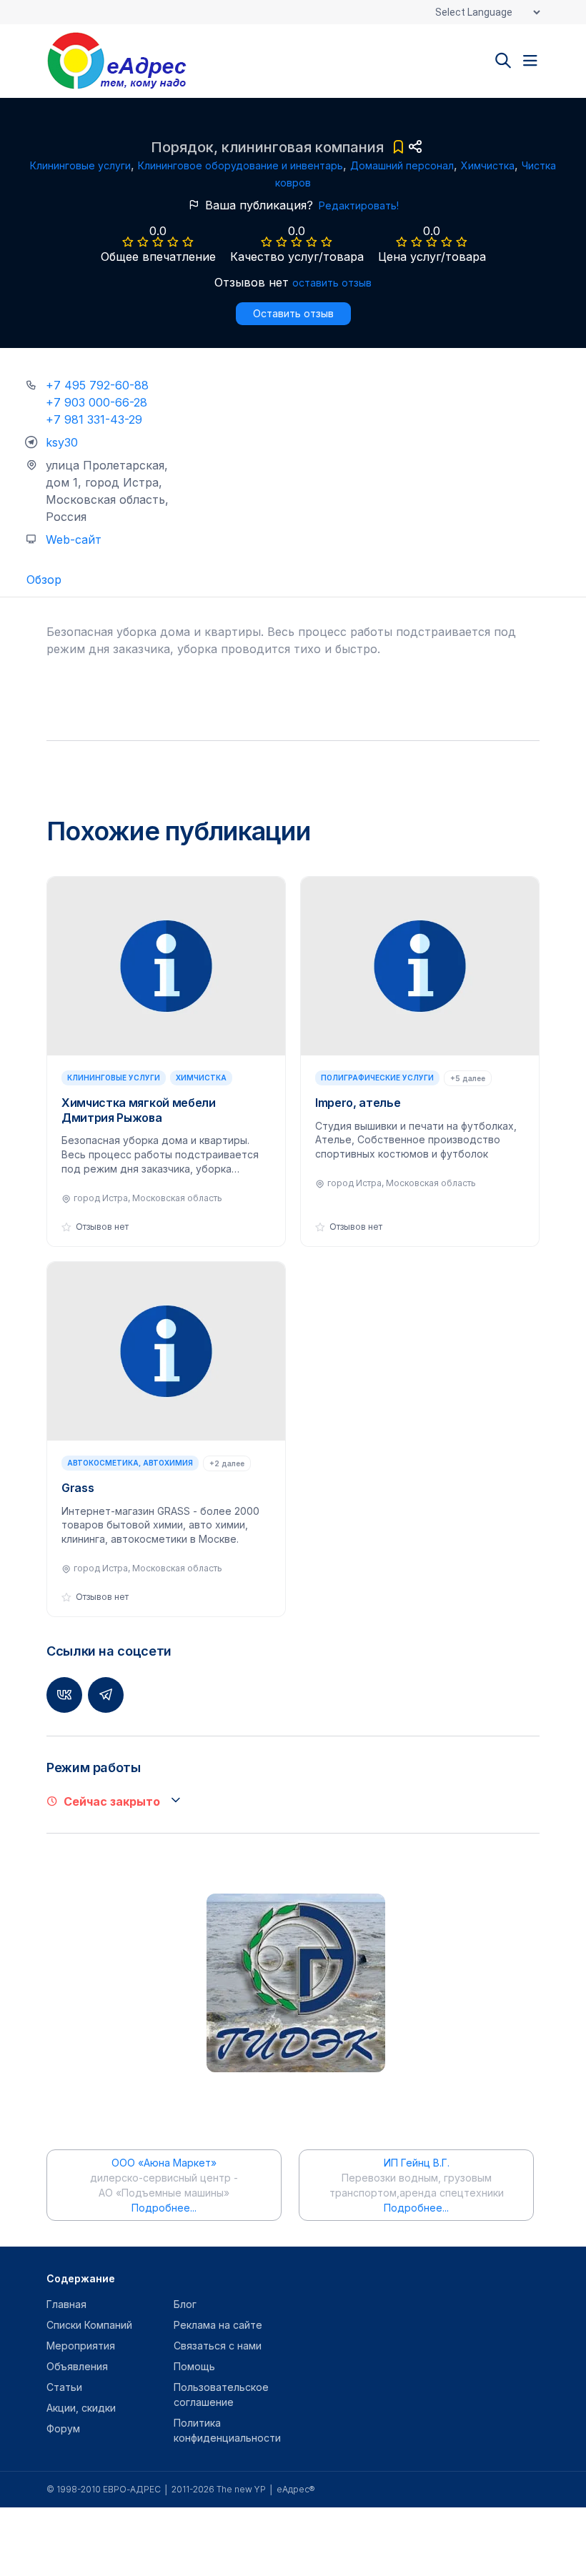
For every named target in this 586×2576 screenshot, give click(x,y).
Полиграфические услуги (377, 1078)
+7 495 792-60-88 (97, 385)
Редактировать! (359, 205)
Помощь (194, 2366)
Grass (78, 1488)
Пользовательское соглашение (221, 2395)
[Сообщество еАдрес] (136, 61)
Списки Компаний (89, 2325)
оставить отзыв (332, 283)
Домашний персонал (402, 165)
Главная (66, 2304)
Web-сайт (74, 539)
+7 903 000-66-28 (96, 402)
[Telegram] (106, 1695)
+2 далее (227, 1463)
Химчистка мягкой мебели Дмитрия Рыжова (139, 1110)
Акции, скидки (81, 2408)
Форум (63, 2428)
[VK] (64, 1695)
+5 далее (468, 1078)
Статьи (64, 2387)
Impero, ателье (358, 1103)
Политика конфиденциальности (227, 2430)
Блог (185, 2304)
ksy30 (62, 442)
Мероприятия (81, 2346)
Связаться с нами (218, 2346)
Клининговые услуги (80, 165)
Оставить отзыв (293, 313)
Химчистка (488, 165)
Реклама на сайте (218, 2325)
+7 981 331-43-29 (94, 419)
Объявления (77, 2366)
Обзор (44, 580)
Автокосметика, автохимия (130, 1463)
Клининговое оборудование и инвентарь (240, 165)
